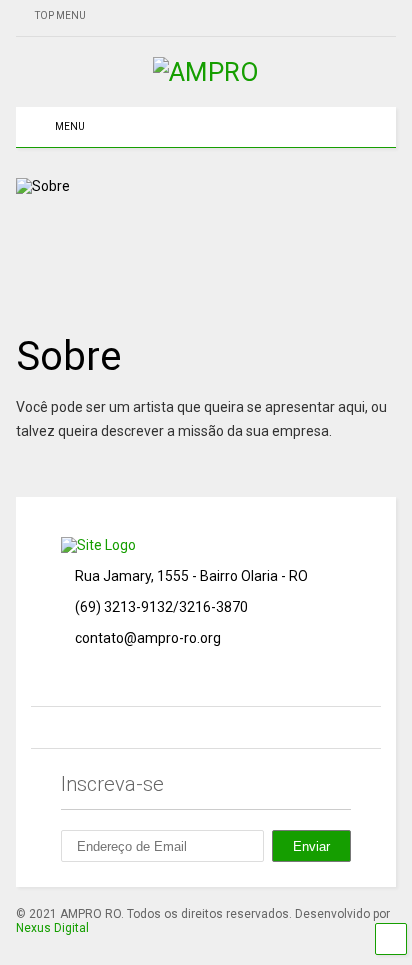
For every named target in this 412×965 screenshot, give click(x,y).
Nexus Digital (52, 928)
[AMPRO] (206, 72)
